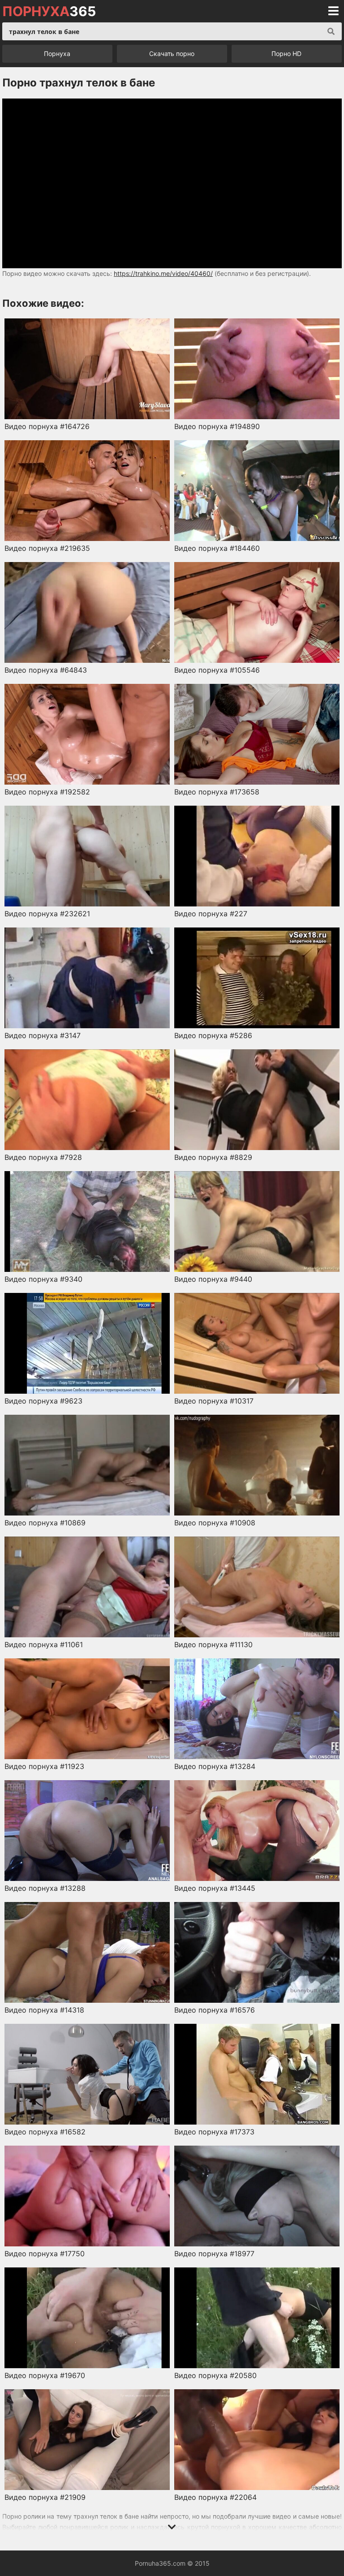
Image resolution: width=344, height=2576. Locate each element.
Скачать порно (172, 54)
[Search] (331, 31)
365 (49, 11)
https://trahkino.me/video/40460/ (163, 273)
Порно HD (286, 54)
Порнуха (57, 54)
